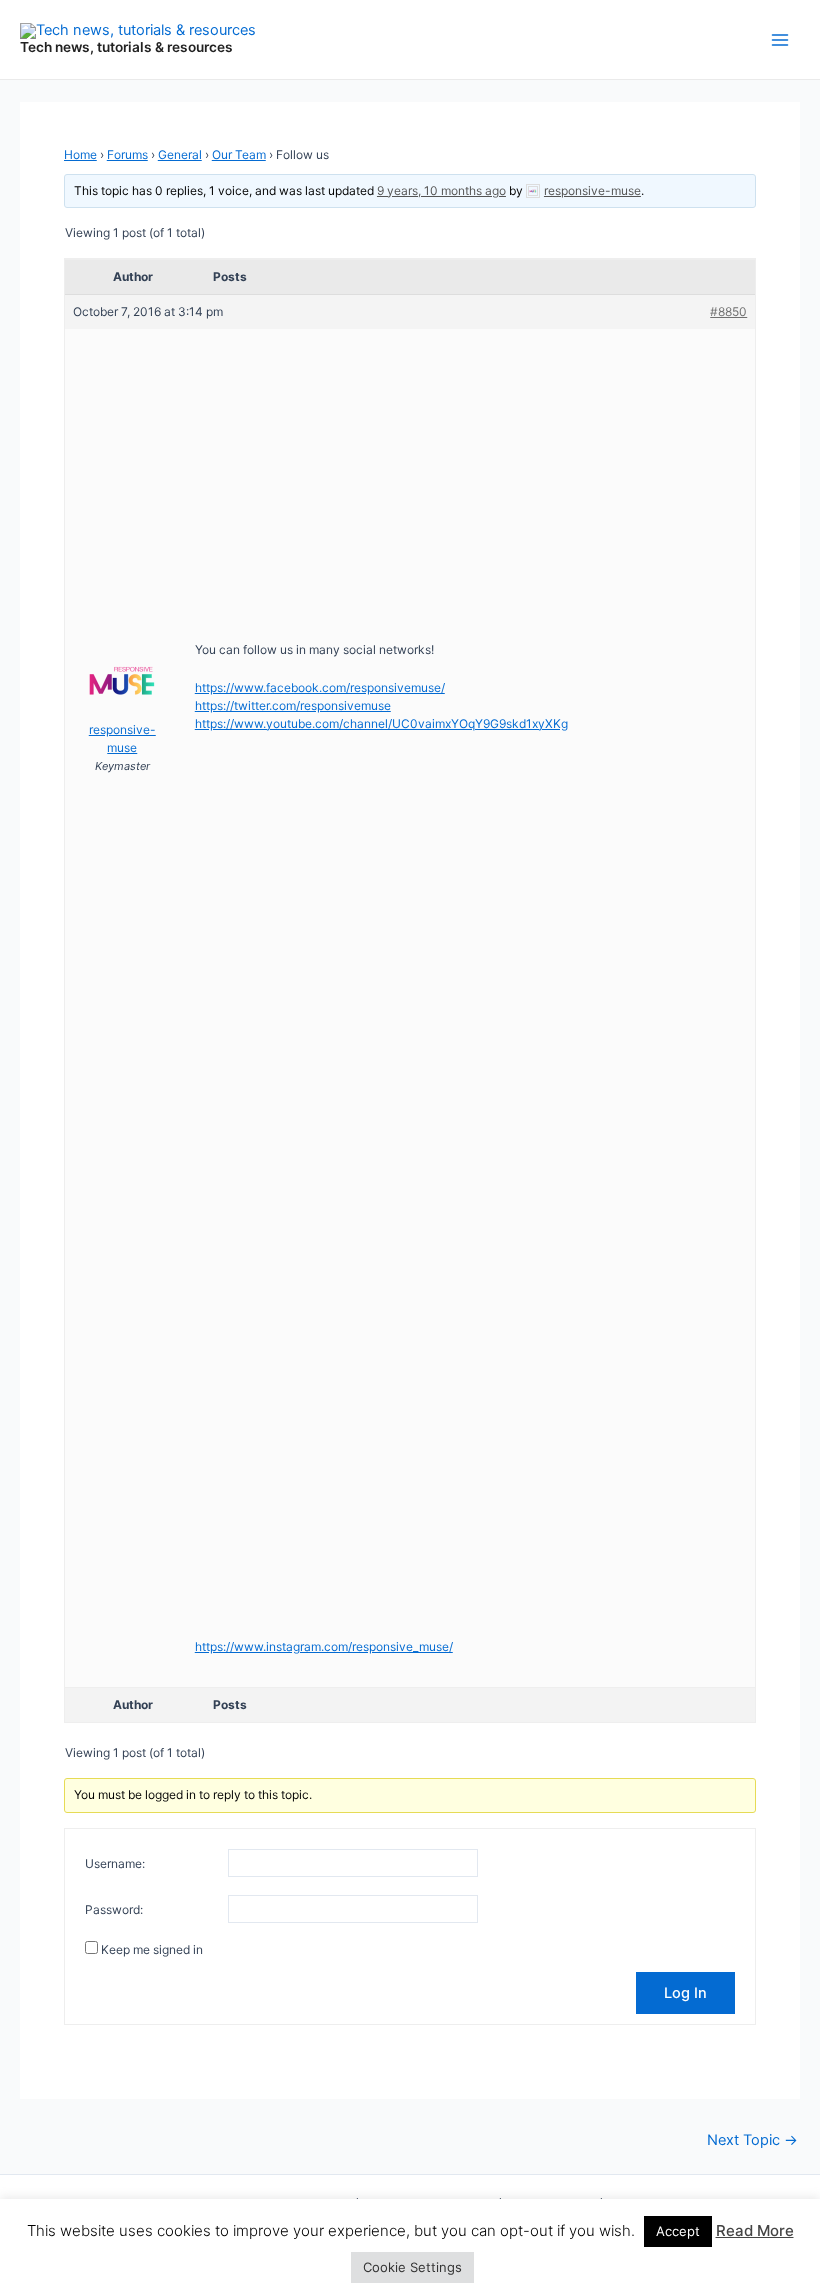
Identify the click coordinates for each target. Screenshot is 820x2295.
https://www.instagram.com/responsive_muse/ (324, 1646)
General (180, 154)
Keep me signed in (152, 1949)
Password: (114, 1909)
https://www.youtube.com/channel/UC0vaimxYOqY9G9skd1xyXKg (381, 723)
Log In (685, 1993)
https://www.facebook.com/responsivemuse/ (320, 687)
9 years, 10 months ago (441, 190)
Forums (127, 154)
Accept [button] (678, 2231)
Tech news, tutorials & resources (126, 47)
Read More (755, 2230)
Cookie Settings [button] (412, 2267)
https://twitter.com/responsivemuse (293, 705)
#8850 (728, 311)
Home (80, 154)
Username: (115, 1863)
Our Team (239, 154)
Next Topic (752, 2140)
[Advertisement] (410, 479)
